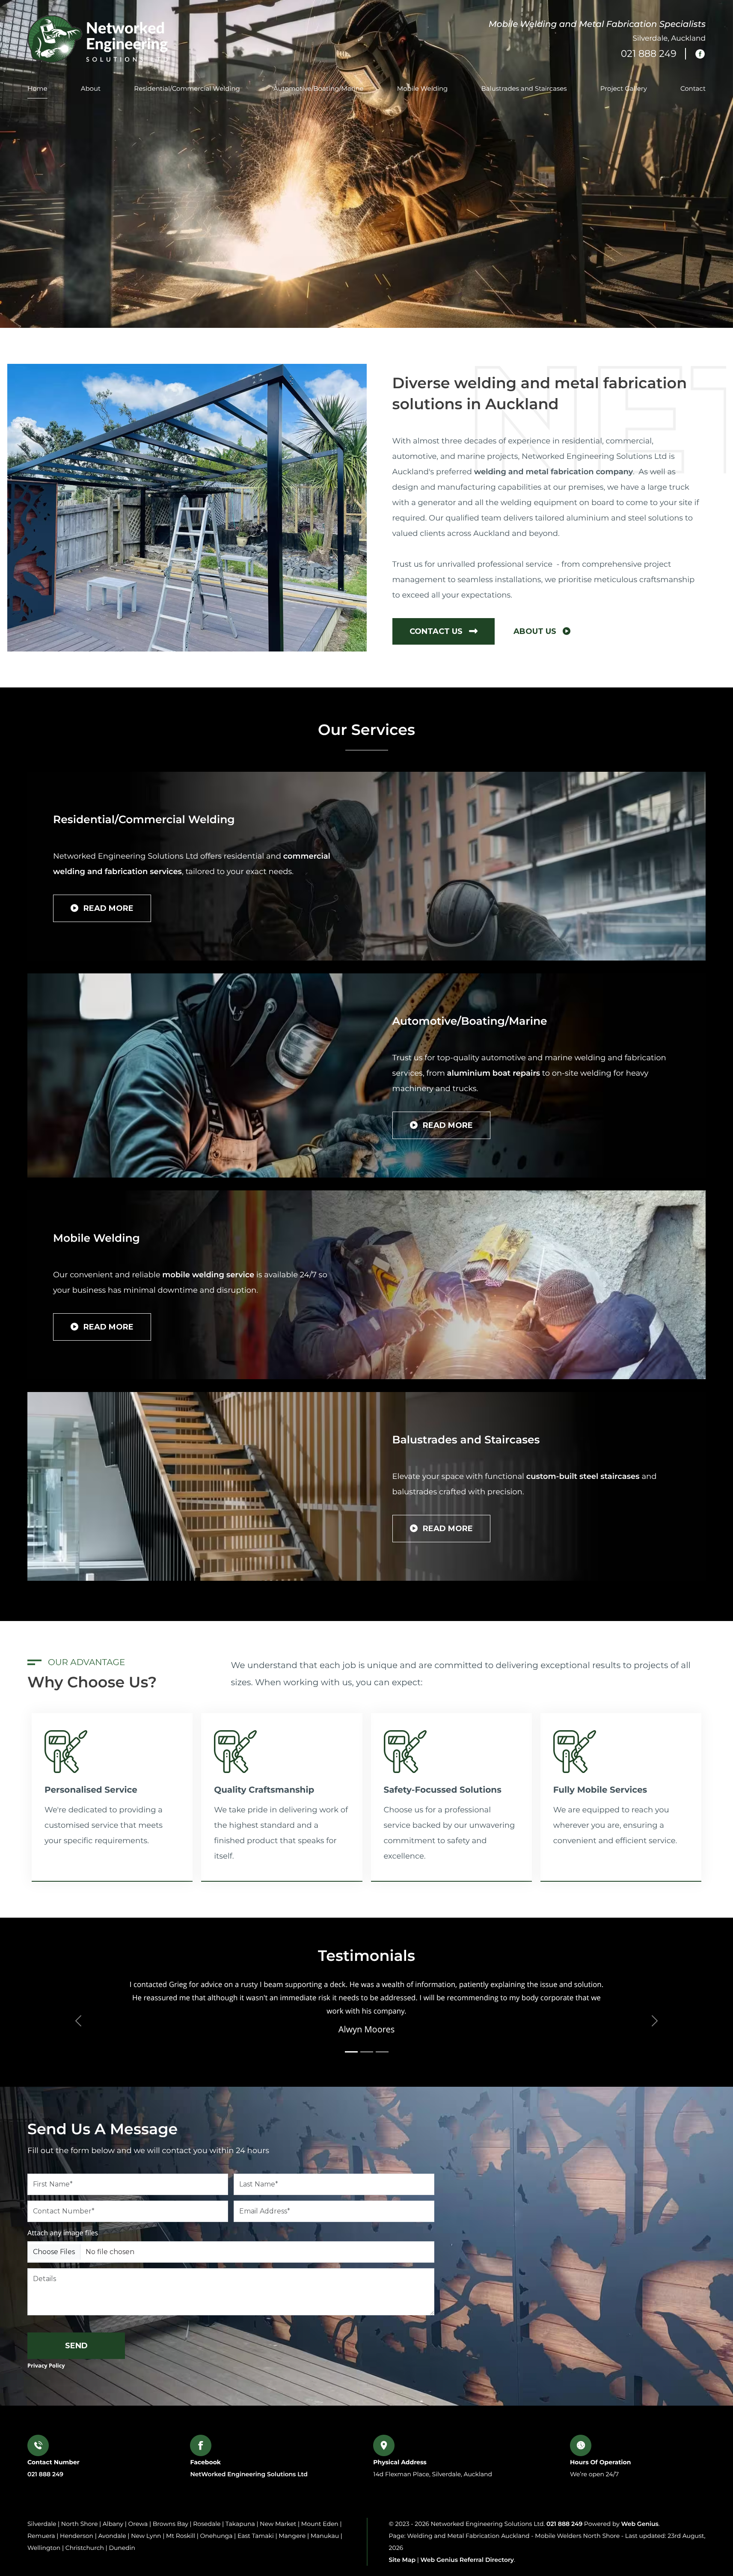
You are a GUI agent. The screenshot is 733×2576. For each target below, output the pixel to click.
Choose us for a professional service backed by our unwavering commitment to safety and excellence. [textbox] (450, 1833)
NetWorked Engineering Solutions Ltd (249, 2474)
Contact (693, 88)
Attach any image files (63, 2233)
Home (37, 88)
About (91, 88)
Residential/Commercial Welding (187, 88)
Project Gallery (624, 88)
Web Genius (640, 2524)
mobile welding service (208, 1275)
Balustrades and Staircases (524, 88)
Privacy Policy (46, 2365)
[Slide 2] (367, 2052)
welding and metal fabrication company (553, 472)
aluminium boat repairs (494, 1073)
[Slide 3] (382, 2052)
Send (76, 2346)
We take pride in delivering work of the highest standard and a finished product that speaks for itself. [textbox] (281, 1833)
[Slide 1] (351, 2052)
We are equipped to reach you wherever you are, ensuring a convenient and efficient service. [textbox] (616, 1825)
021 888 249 (45, 2474)
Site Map (402, 2560)
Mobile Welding (423, 88)
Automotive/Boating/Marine (319, 88)
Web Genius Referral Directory (467, 2560)
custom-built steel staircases (584, 1476)
